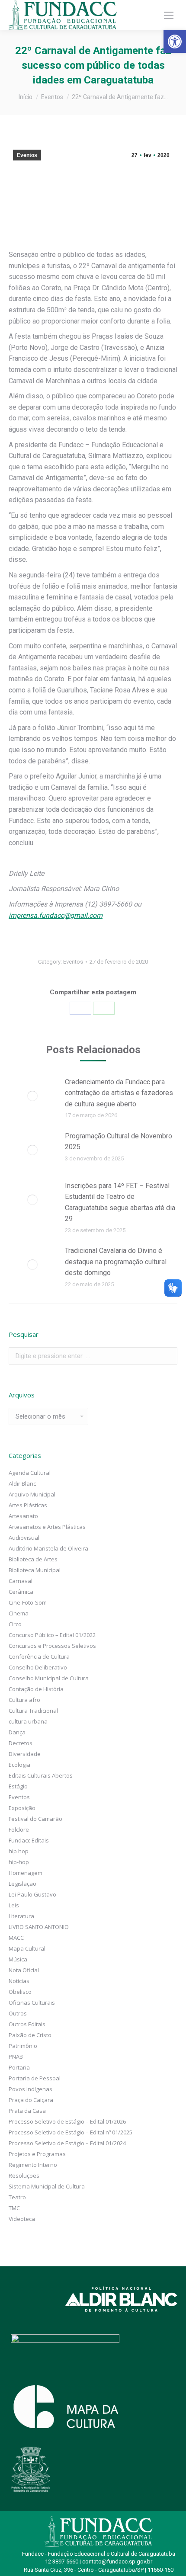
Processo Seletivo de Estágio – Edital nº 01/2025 (71, 2132)
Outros (18, 2013)
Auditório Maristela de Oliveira (48, 1548)
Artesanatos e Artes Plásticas (47, 1527)
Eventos (27, 155)
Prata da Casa (27, 2111)
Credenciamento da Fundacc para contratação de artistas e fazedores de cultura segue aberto (119, 1093)
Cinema (19, 1613)
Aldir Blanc (22, 1483)
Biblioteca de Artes (33, 1559)
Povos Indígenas (30, 2089)
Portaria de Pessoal (35, 2078)
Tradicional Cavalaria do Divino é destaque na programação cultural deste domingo (116, 1262)
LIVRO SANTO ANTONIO (39, 1927)
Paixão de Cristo (30, 2035)
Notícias (19, 1981)
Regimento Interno (33, 2165)
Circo (15, 1624)
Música (18, 1959)
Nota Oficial (24, 1970)
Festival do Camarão (35, 1819)
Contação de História (36, 1689)
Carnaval (21, 1581)
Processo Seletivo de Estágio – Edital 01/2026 (67, 2121)
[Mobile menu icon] (169, 15)
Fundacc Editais (29, 1840)
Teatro (17, 2197)
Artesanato (23, 1516)
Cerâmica (21, 1592)
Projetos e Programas (37, 2154)
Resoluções (24, 2176)
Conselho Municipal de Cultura (49, 1678)
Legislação (22, 1884)
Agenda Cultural (30, 1473)
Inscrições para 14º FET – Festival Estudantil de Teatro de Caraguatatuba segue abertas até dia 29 (120, 1202)
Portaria (19, 2067)
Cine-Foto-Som (28, 1602)
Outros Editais (27, 2024)
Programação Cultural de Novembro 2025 (119, 1142)
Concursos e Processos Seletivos (52, 1646)
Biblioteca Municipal (35, 1570)
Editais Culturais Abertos (41, 1775)
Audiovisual (24, 1538)
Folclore (19, 1829)
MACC (16, 1938)
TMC (14, 2208)
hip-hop (19, 1862)
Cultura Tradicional (33, 1711)
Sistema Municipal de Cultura (47, 2186)
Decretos (21, 1743)
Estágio (18, 1786)
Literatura (21, 1916)
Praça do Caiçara (31, 2100)
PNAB (16, 2057)
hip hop (19, 1851)
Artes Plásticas (28, 1505)
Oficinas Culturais (32, 2002)
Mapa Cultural (27, 1948)
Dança (17, 1732)
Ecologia (19, 1765)
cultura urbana (28, 1721)
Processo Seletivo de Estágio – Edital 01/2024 (67, 2143)
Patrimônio (23, 2046)
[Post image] (32, 1096)
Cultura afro (24, 1700)
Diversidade (25, 1754)
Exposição (22, 1808)
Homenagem (26, 1873)
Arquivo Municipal (32, 1494)
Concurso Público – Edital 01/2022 (52, 1635)
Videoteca (22, 2219)
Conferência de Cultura (39, 1656)
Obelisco (20, 1992)
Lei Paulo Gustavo (32, 1894)
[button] (175, 42)
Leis (14, 1905)
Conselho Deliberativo (38, 1667)
